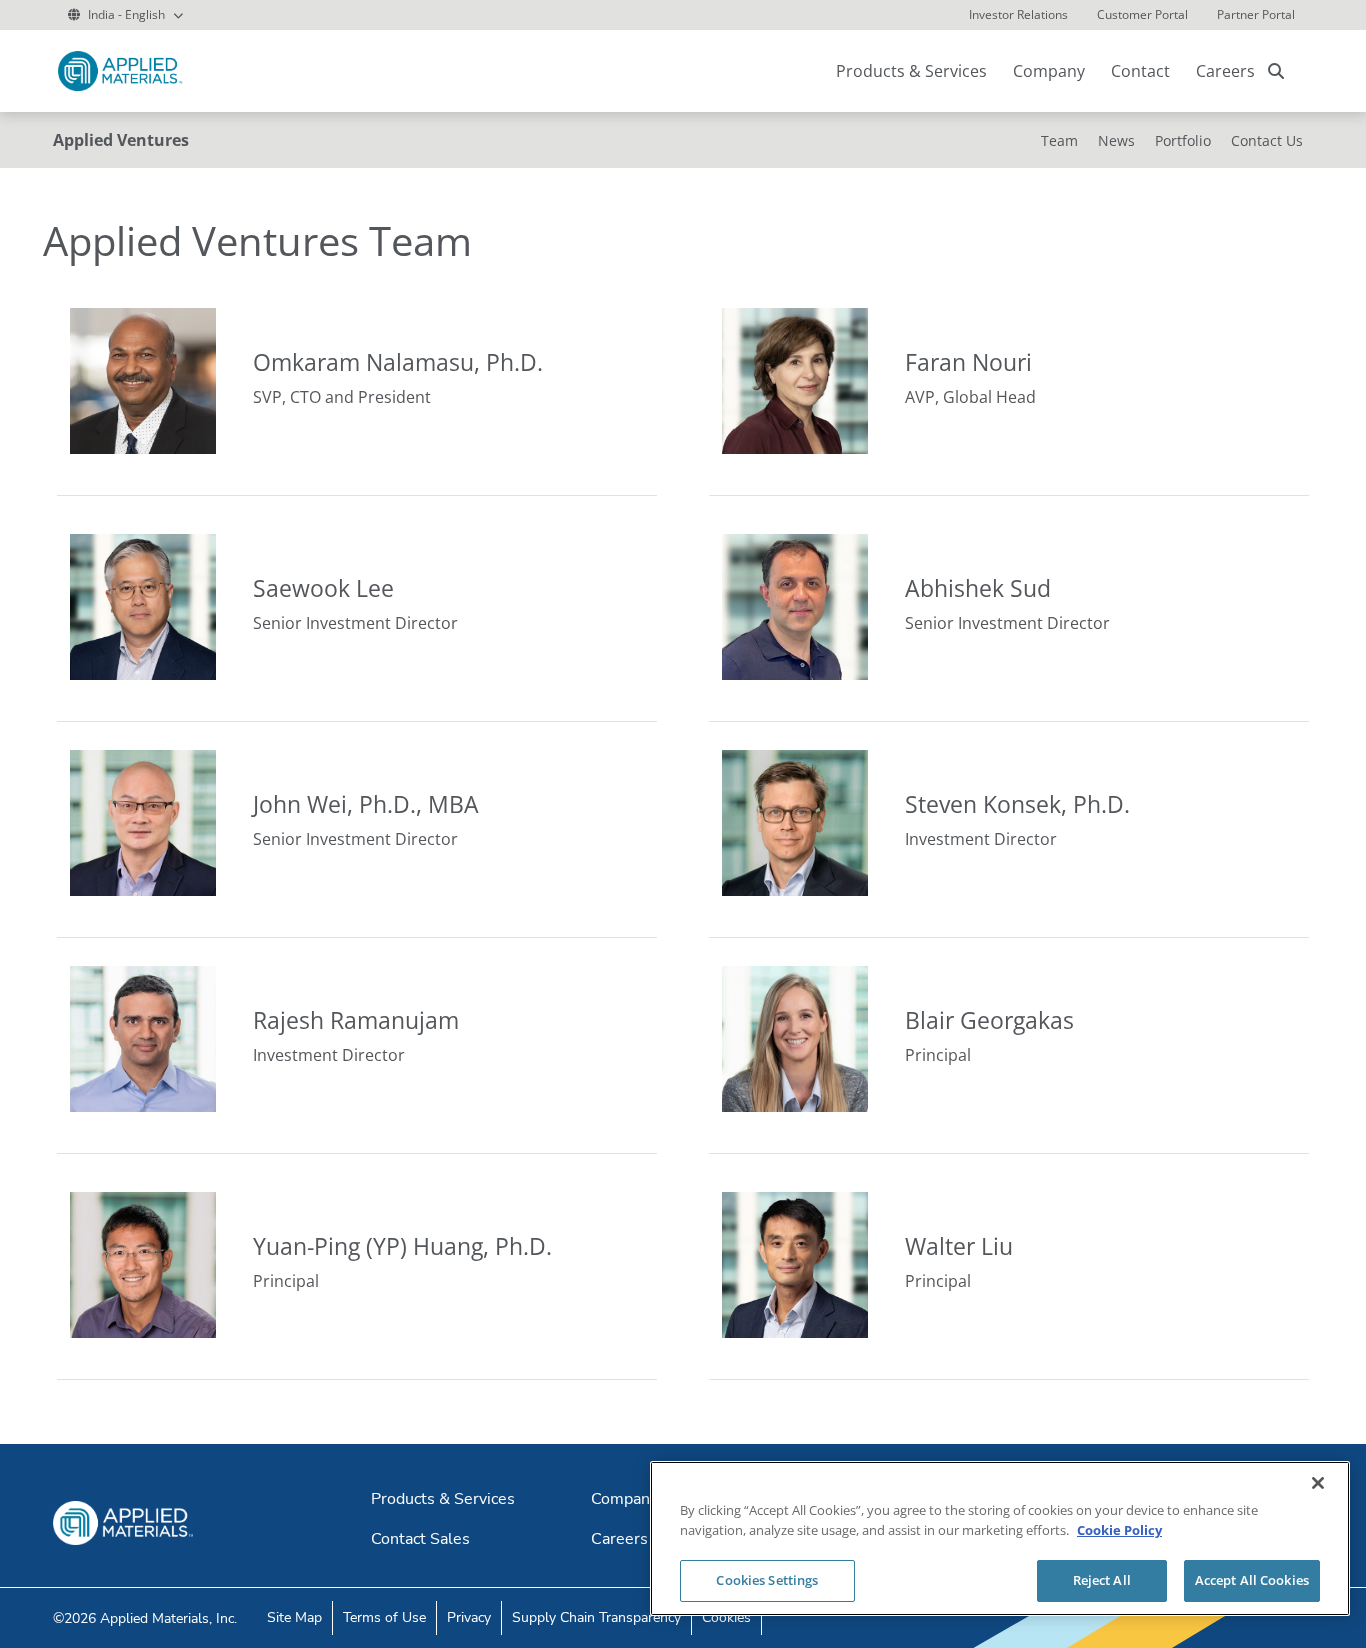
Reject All (1102, 1580)
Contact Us (1267, 140)
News (1116, 140)
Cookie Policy (1119, 1530)
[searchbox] (1276, 71)
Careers (1225, 71)
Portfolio (1183, 140)
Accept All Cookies (1252, 1580)
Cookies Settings (767, 1580)
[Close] (1318, 1483)
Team (1059, 140)
